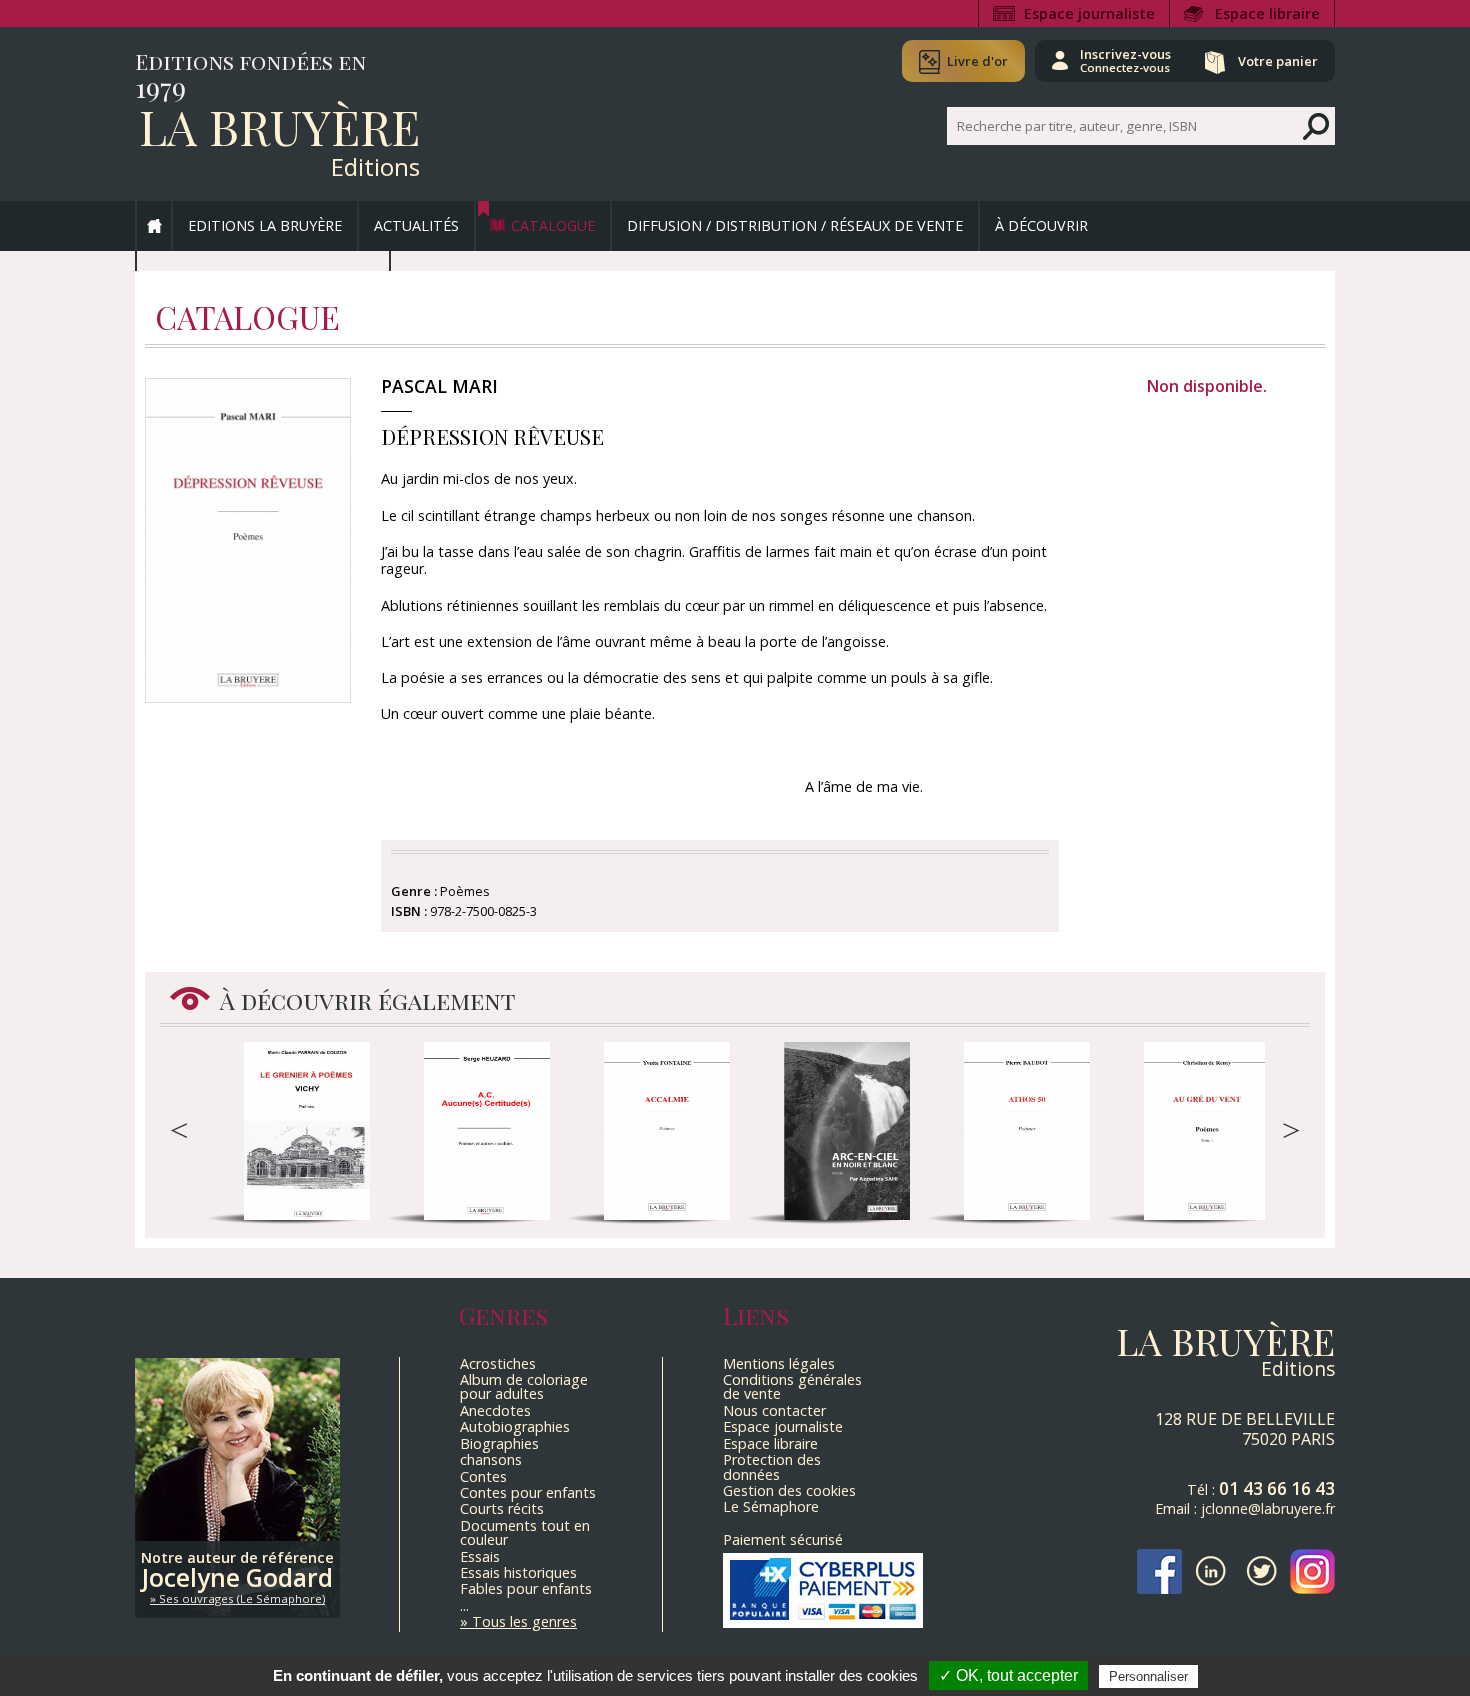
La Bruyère (279, 126)
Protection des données (772, 1466)
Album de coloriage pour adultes (524, 1386)
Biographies (499, 1443)
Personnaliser (1148, 1676)
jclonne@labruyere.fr (1268, 1508)
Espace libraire (1267, 13)
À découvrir (1041, 225)
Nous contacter (774, 1410)
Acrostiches (498, 1363)
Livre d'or (977, 61)
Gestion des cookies (789, 1490)
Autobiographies (515, 1426)
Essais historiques (518, 1572)
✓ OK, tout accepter (1008, 1675)
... (464, 1605)
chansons (491, 1459)
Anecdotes (495, 1410)
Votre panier (1278, 61)
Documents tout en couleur (525, 1532)
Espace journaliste (1089, 13)
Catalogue (553, 225)
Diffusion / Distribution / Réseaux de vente (795, 225)
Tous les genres (524, 1621)
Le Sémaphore (771, 1506)
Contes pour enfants (528, 1492)
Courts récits (502, 1508)
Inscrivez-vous (1125, 60)
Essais (480, 1556)
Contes (483, 1476)
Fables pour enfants (526, 1588)
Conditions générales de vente (792, 1386)
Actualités (416, 225)
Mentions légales (779, 1363)
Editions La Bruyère (265, 225)
